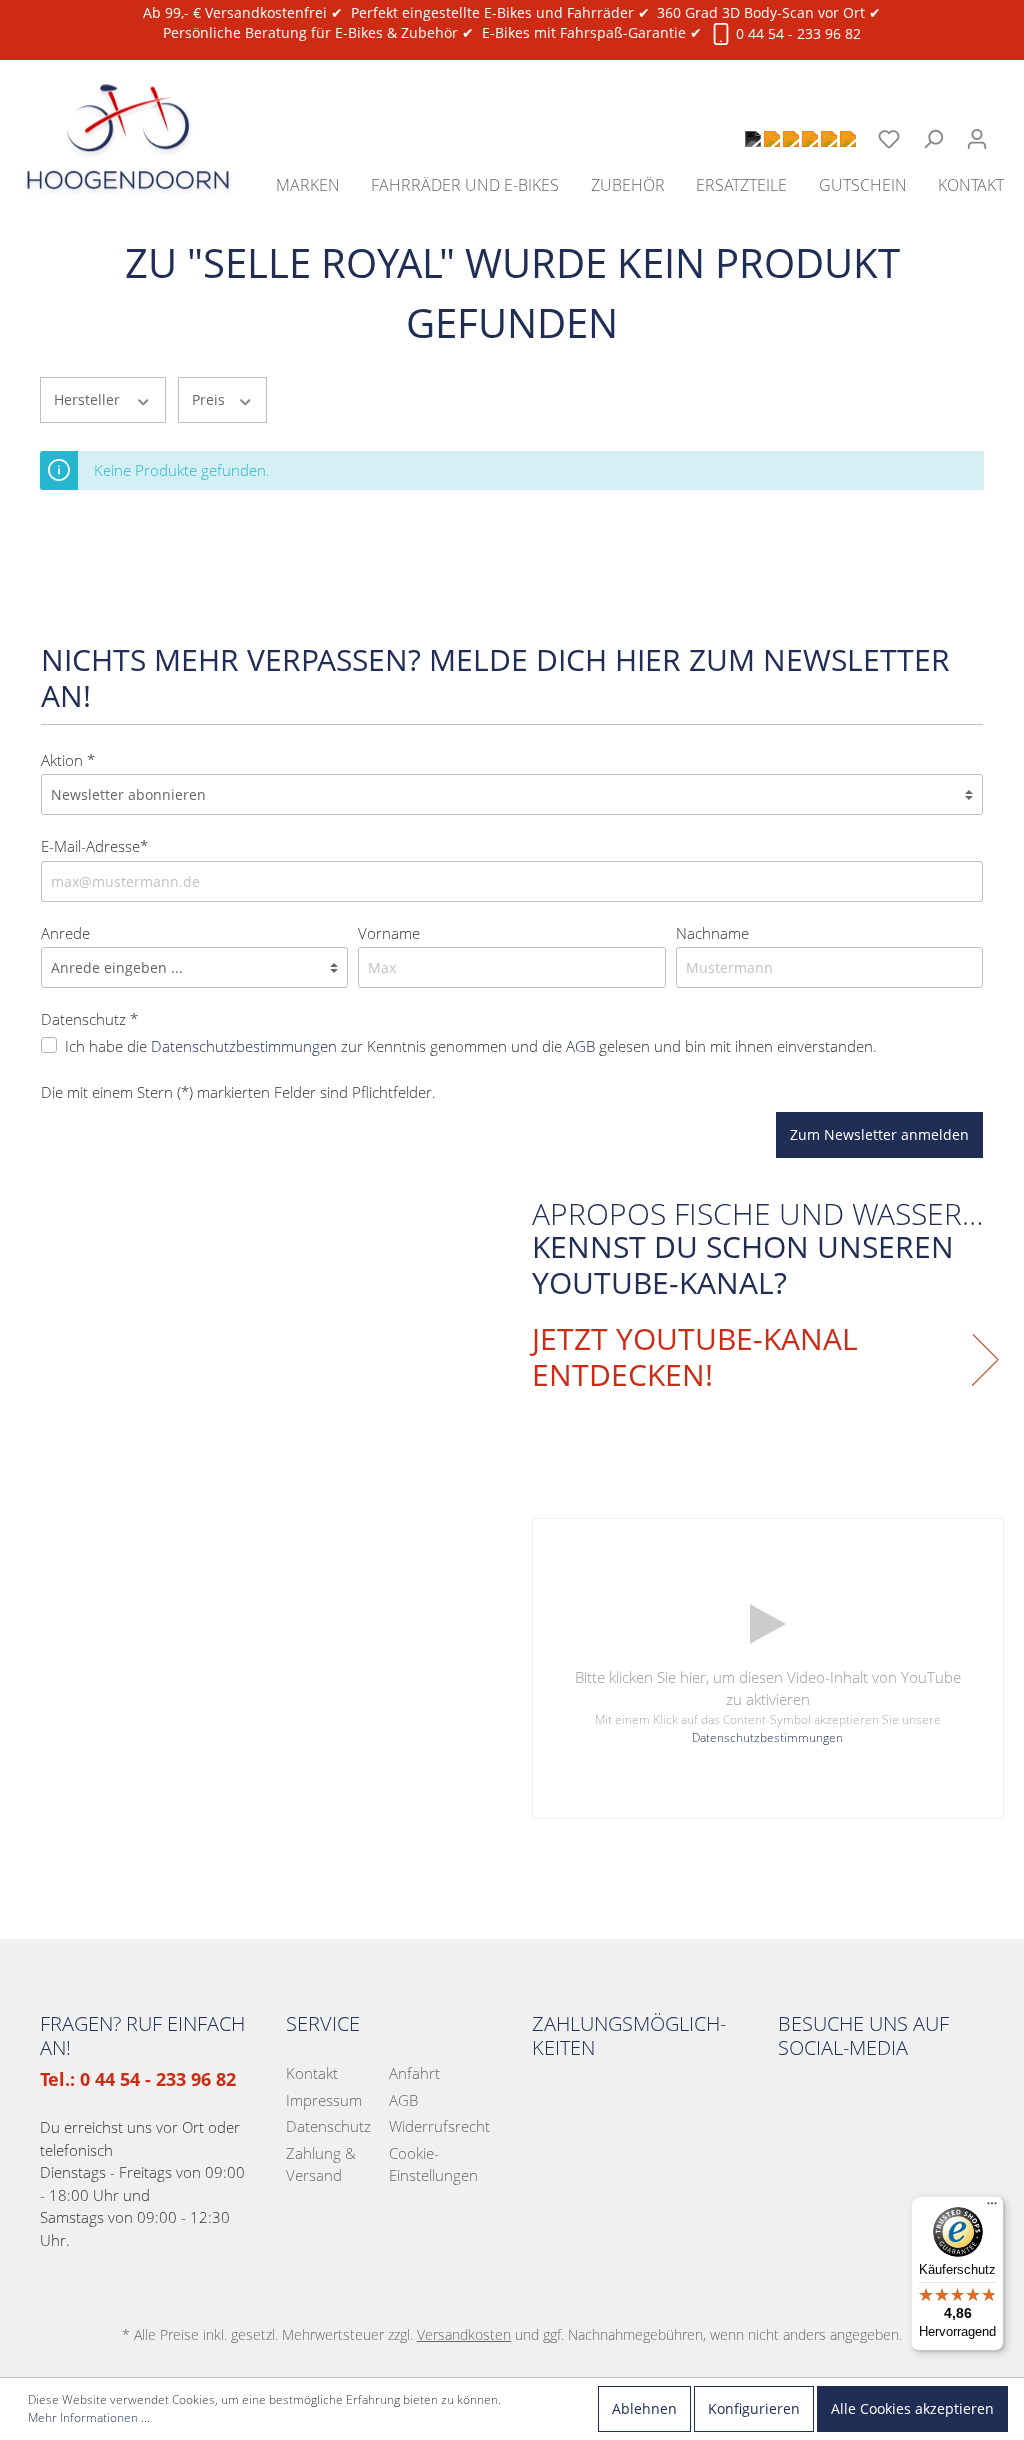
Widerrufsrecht (439, 2126)
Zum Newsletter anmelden (879, 1134)
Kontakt (312, 2073)
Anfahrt (414, 2073)
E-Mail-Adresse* (94, 846)
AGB (580, 1046)
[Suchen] (933, 139)
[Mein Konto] (977, 139)
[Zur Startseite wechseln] (128, 114)
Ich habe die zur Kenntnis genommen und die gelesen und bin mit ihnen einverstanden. (471, 1046)
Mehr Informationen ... (89, 2417)
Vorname (389, 933)
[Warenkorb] (1011, 128)
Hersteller (89, 399)
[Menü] (992, 2208)
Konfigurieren (754, 2408)
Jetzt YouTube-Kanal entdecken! (695, 1357)
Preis (210, 399)
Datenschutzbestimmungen (244, 1046)
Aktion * (68, 760)
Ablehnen (644, 2408)
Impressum (324, 2100)
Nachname (712, 933)
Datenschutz (328, 2126)
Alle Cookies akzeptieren (912, 2408)
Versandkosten (464, 2334)
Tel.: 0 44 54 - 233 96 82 (138, 2079)
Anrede (65, 933)
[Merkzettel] (889, 139)
